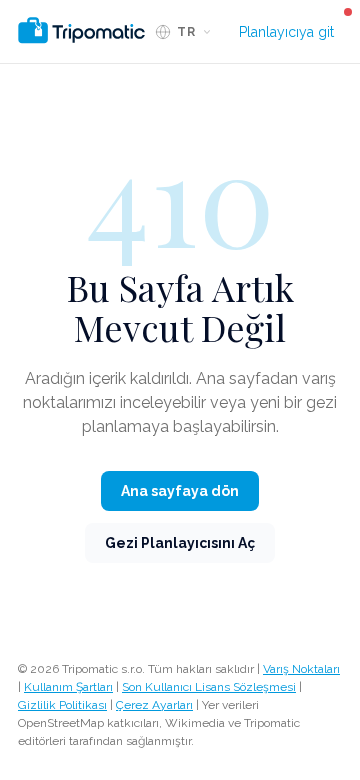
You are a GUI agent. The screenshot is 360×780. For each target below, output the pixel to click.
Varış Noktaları (301, 669)
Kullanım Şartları (68, 687)
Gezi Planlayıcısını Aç (180, 543)
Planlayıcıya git (286, 32)
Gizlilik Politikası (62, 705)
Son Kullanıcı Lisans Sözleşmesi (209, 687)
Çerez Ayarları (154, 705)
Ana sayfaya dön (180, 491)
